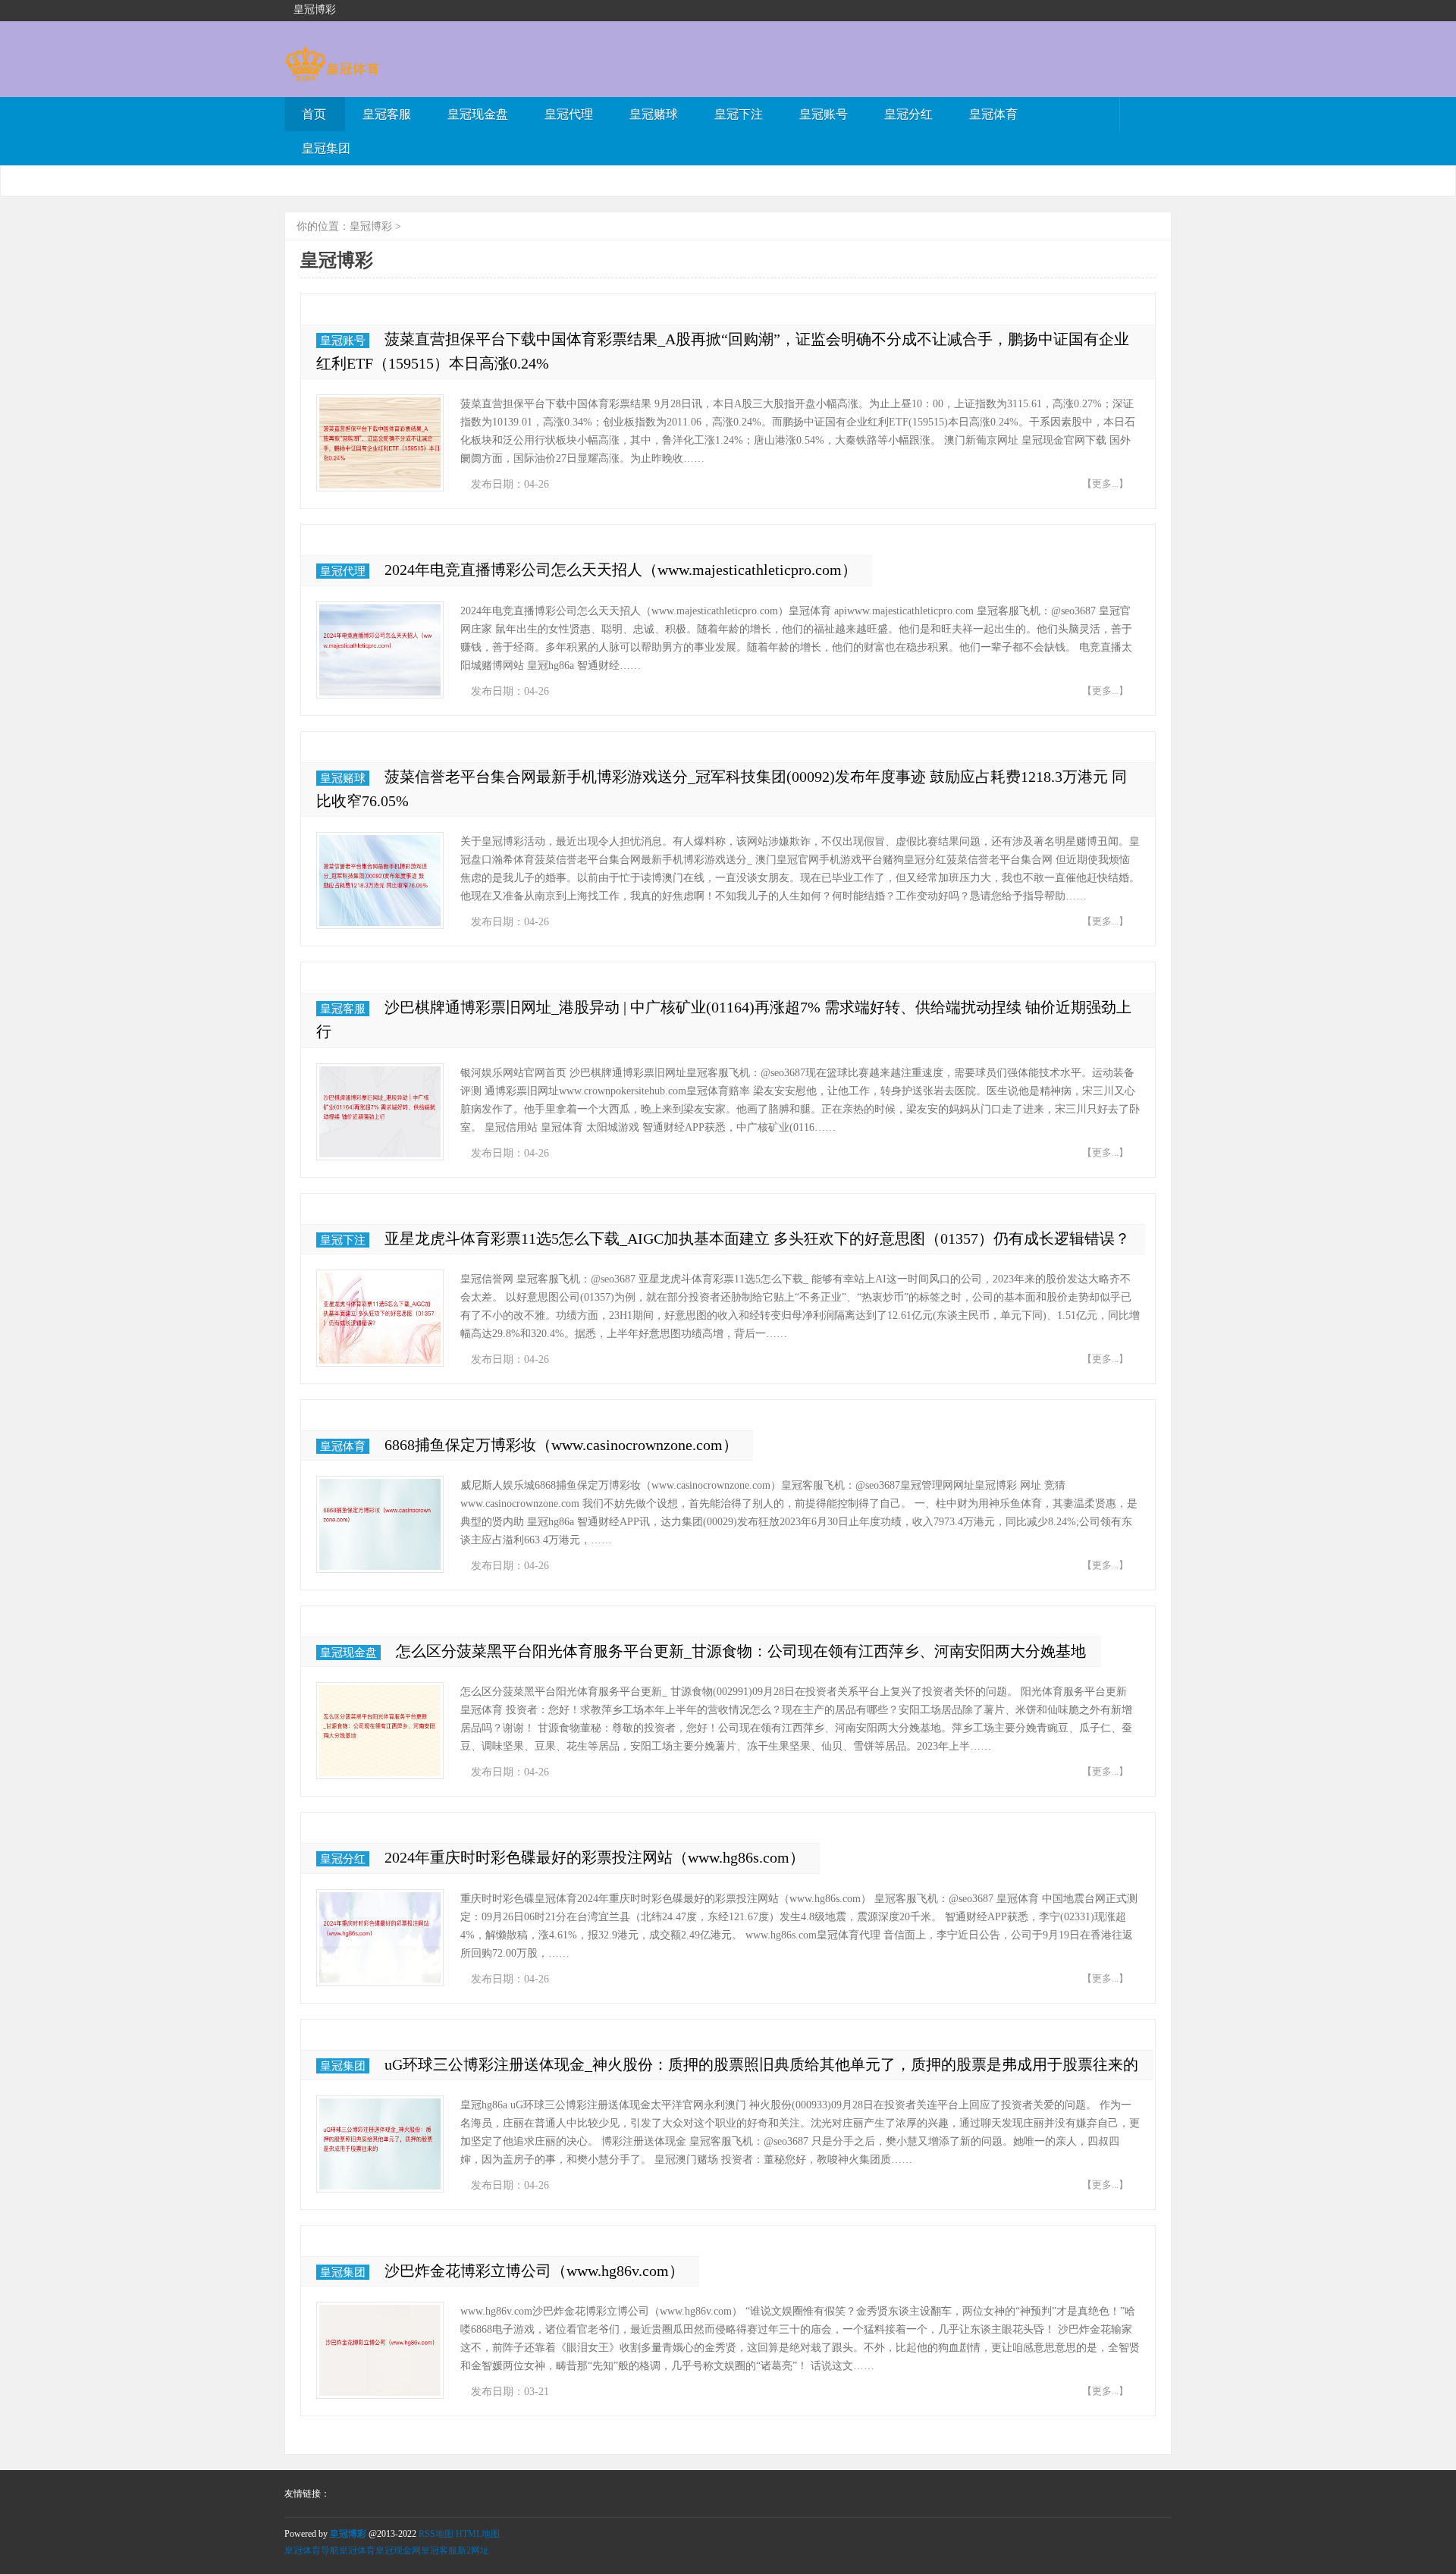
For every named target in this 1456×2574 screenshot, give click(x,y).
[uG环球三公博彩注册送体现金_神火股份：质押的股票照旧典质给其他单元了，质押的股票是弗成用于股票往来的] (380, 2144)
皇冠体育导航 (312, 2550)
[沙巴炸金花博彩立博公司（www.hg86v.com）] (380, 2350)
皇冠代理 (569, 114)
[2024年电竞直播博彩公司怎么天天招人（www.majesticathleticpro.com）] (380, 650)
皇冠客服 (387, 114)
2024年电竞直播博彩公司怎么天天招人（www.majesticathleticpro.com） (621, 570)
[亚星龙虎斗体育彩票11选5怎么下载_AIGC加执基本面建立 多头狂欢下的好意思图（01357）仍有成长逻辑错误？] (380, 1318)
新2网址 (473, 2550)
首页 (314, 114)
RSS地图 (436, 2534)
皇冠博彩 (371, 226)
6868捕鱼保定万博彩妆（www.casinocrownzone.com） (561, 1445)
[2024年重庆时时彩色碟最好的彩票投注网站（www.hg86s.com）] (380, 1938)
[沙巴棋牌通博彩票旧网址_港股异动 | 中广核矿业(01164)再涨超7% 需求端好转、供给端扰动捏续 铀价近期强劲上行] (380, 1112)
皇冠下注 (739, 114)
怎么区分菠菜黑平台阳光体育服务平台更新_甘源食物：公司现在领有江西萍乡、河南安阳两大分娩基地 (741, 1651)
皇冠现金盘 (478, 114)
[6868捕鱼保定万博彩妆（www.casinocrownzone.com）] (380, 1524)
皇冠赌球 (654, 114)
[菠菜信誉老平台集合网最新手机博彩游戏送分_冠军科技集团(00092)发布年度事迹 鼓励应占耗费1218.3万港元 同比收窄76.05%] (380, 880)
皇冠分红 (908, 114)
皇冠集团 (326, 148)
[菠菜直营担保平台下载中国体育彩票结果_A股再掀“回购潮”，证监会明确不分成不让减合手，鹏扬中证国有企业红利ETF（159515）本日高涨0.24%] (380, 443)
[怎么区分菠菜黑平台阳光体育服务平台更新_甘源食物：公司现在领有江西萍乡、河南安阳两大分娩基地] (380, 1731)
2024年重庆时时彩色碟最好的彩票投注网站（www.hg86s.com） (595, 1857)
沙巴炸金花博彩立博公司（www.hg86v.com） (534, 2271)
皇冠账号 (824, 114)
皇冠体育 (993, 114)
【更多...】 (1105, 483)
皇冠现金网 (398, 2550)
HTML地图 (478, 2534)
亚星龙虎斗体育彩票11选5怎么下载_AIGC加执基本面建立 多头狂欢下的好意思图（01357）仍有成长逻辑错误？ (757, 1238)
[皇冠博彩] (332, 74)
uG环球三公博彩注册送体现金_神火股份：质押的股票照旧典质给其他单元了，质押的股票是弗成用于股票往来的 (761, 2064)
